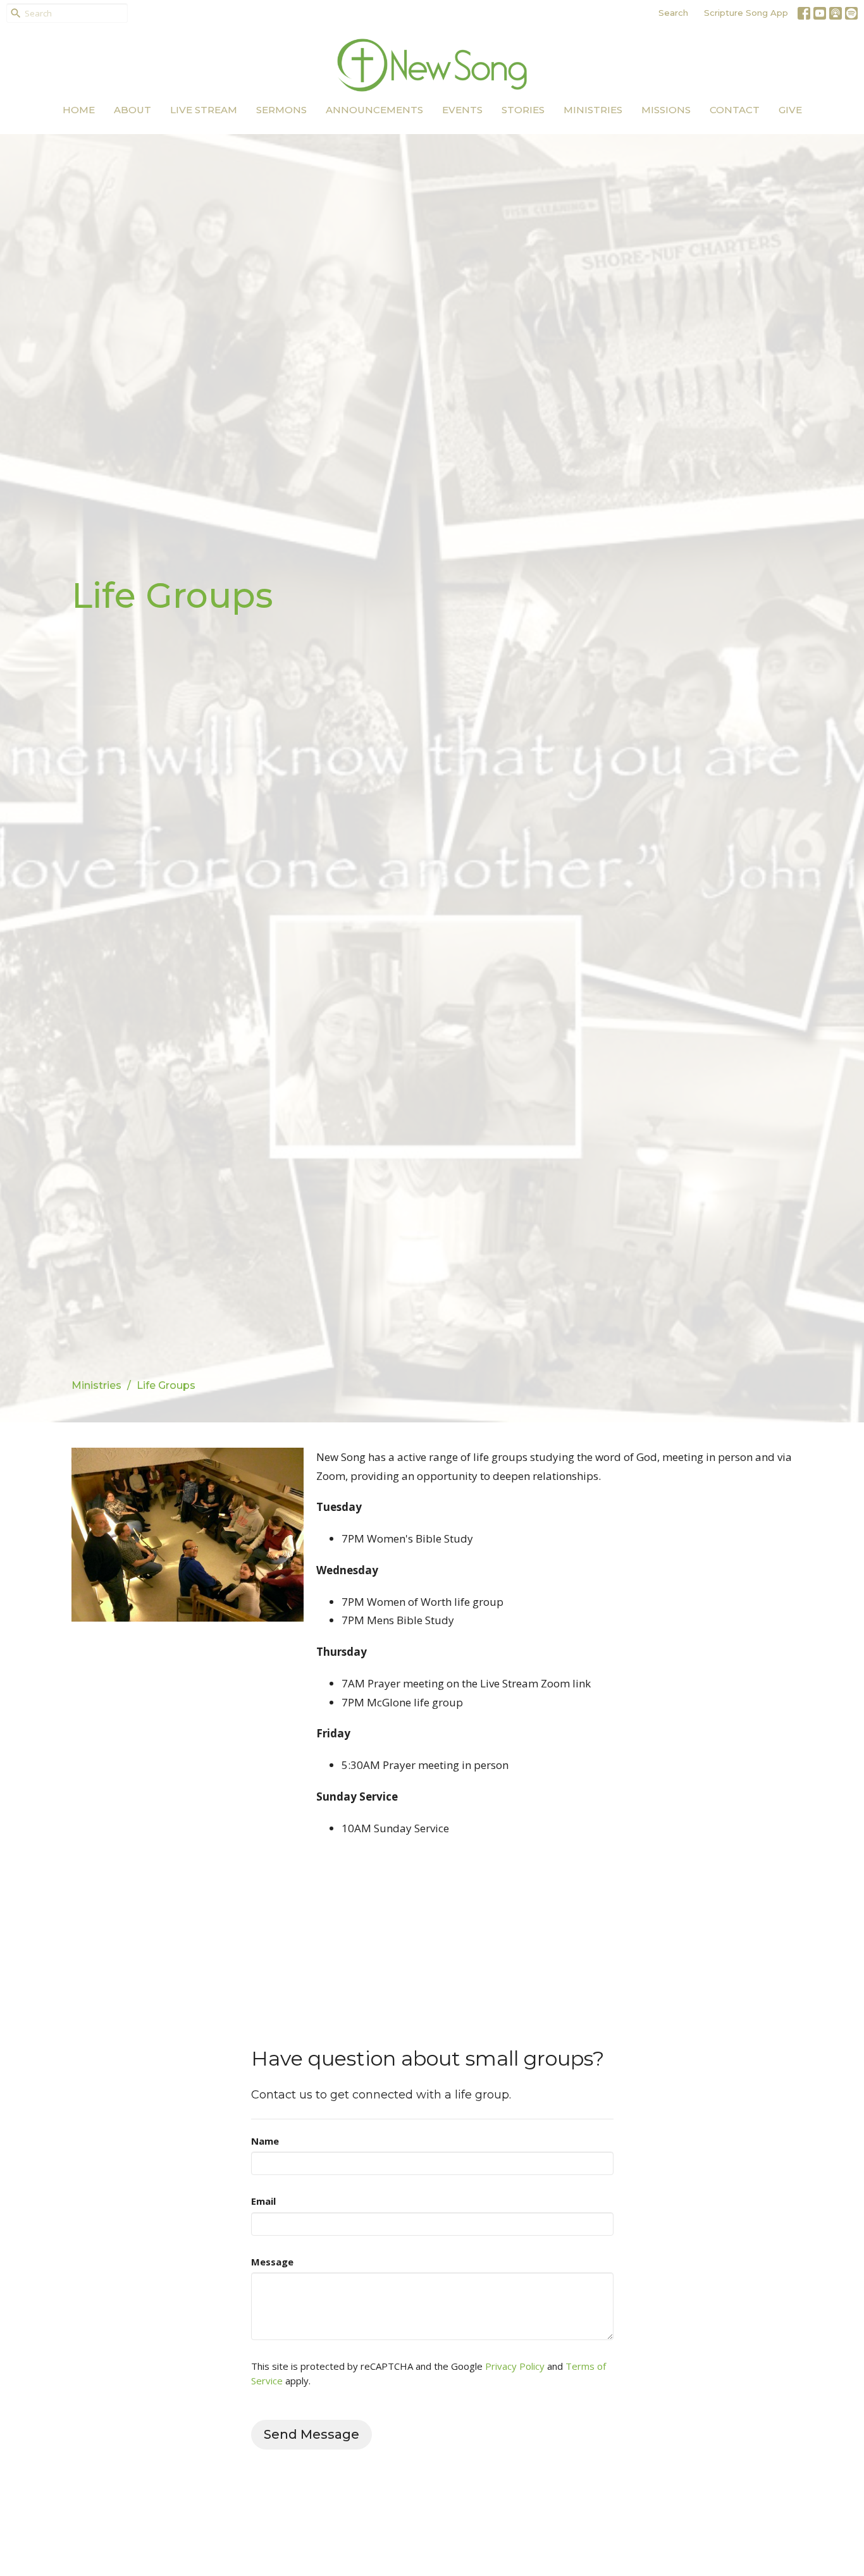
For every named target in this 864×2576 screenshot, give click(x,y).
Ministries (593, 110)
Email (263, 2201)
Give (790, 110)
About (133, 110)
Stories (523, 110)
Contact (735, 110)
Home (79, 110)
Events (462, 110)
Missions (666, 110)
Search (673, 13)
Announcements (374, 110)
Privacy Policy (515, 2366)
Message (272, 2262)
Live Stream (204, 110)
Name (265, 2141)
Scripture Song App (746, 13)
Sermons (281, 110)
